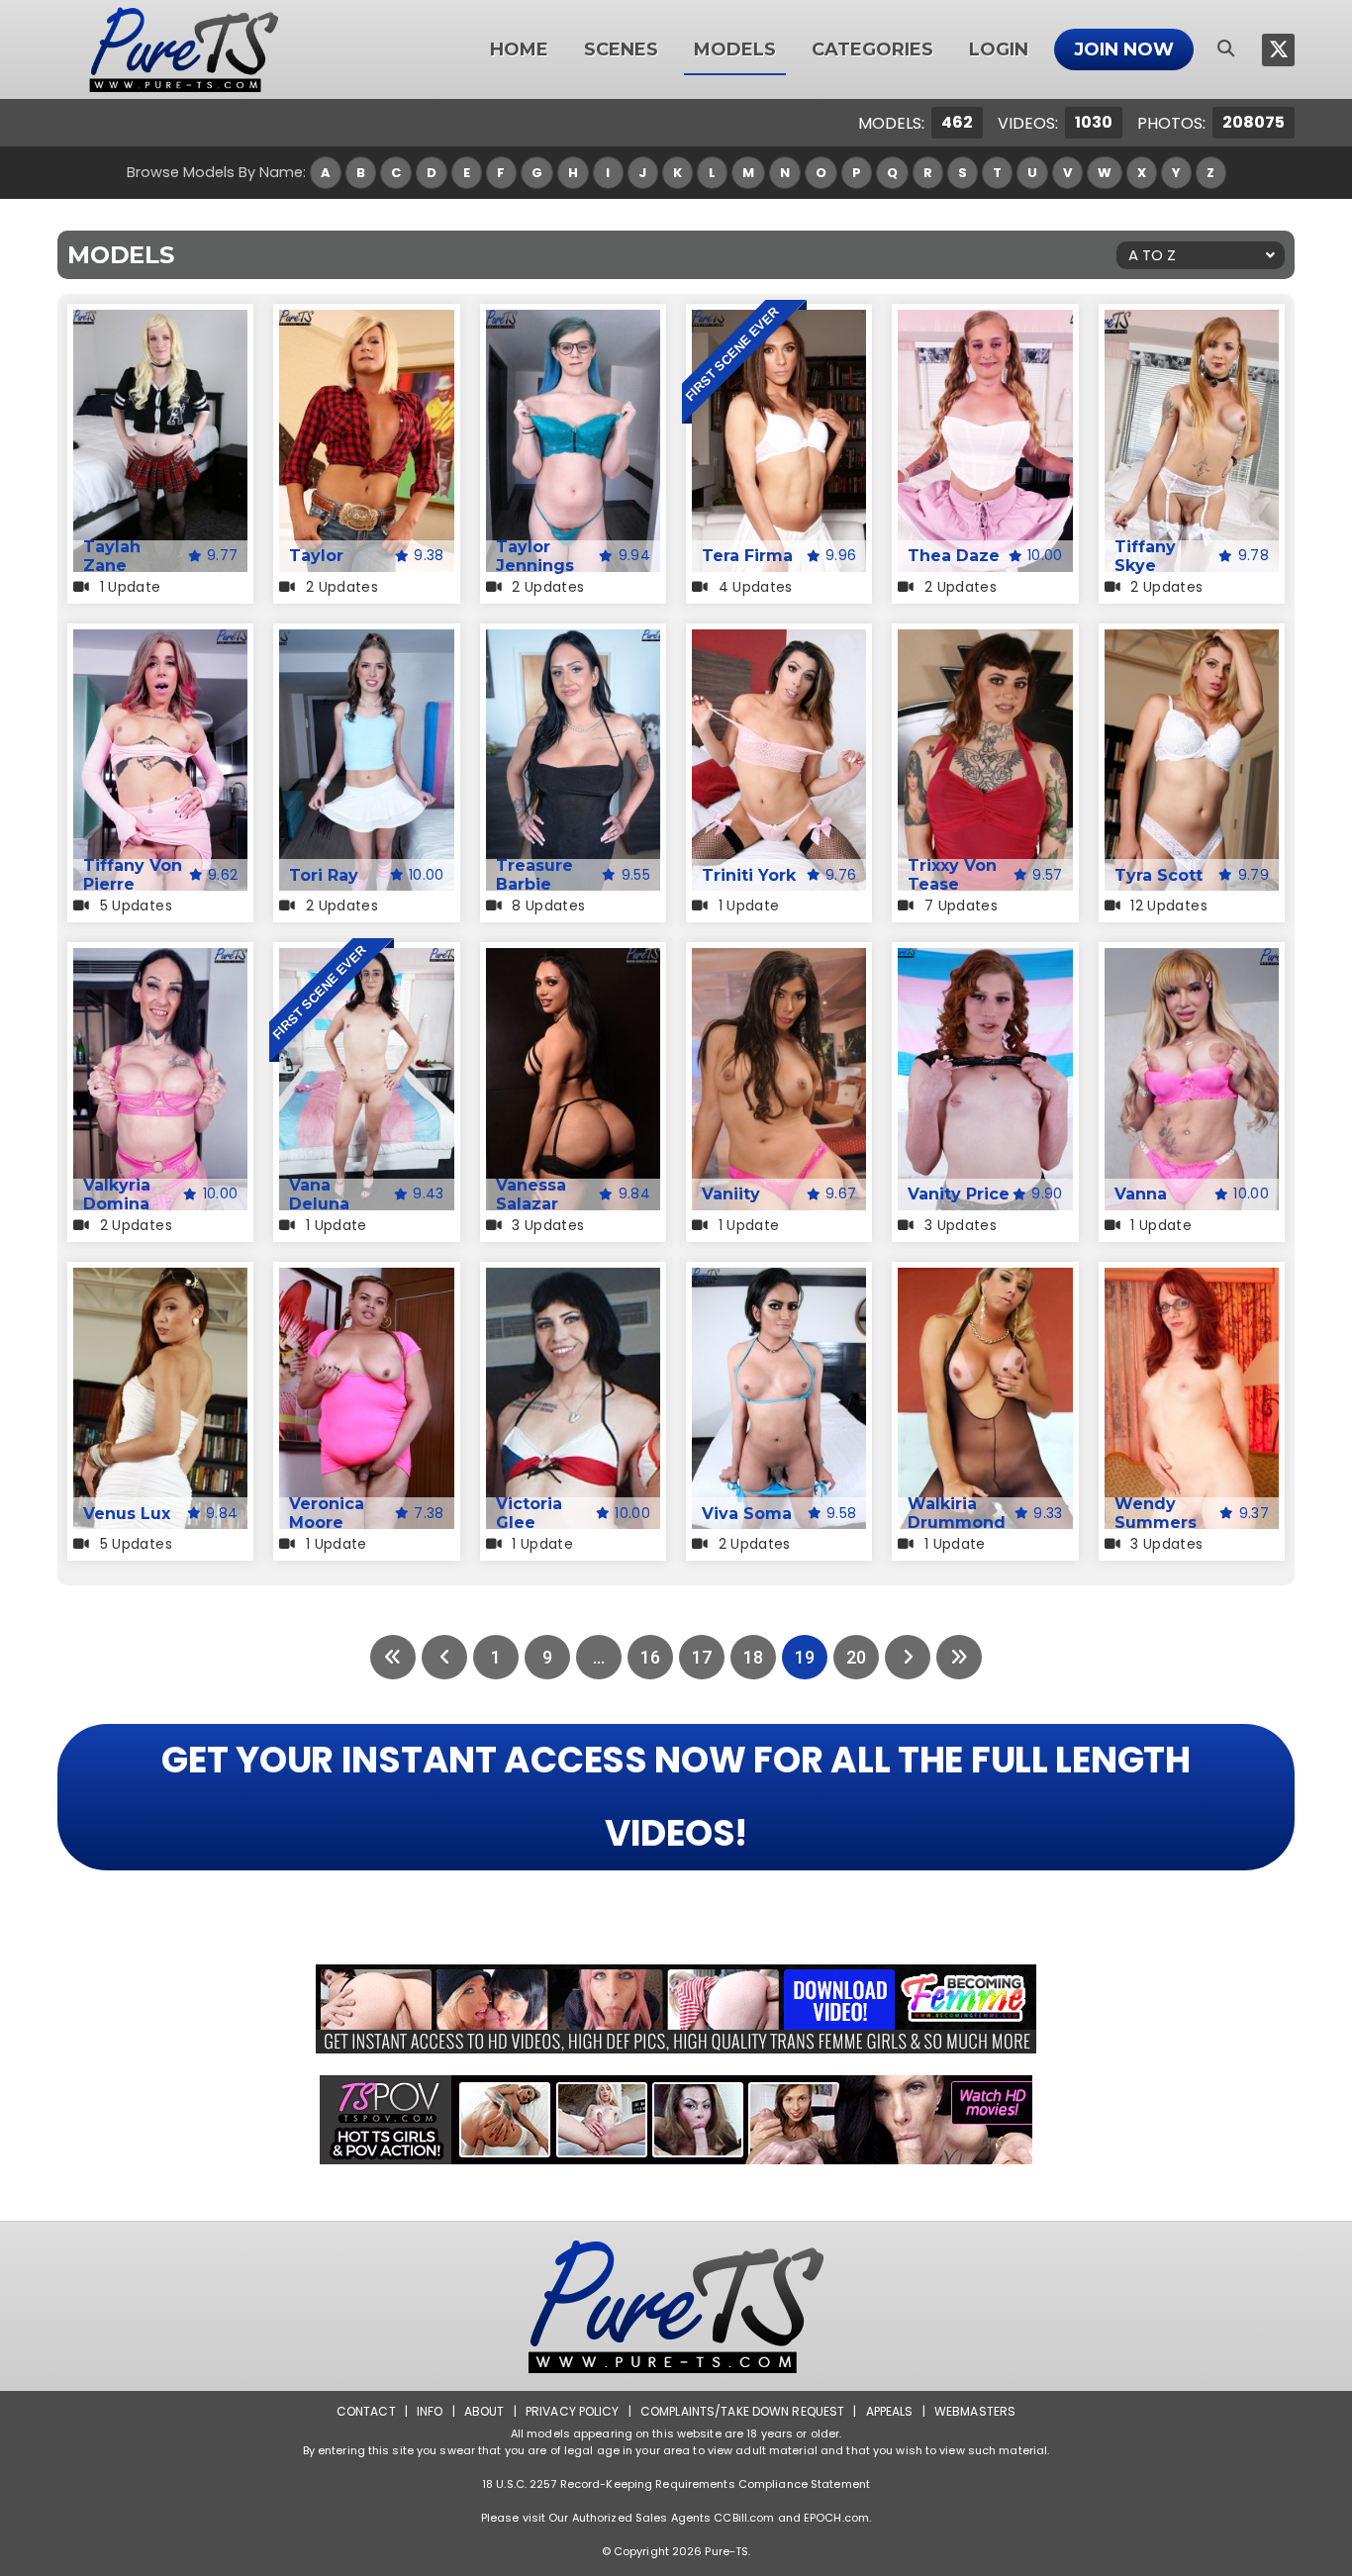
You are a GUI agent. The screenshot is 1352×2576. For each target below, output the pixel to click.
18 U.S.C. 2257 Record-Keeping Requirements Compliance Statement (676, 2484)
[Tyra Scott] (1192, 642)
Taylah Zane (112, 556)
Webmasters (975, 2411)
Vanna (1141, 1194)
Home (519, 49)
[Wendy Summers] (1192, 1280)
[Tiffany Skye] (1192, 322)
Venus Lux (127, 1514)
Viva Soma (747, 1514)
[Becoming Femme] (676, 2009)
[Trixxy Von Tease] (985, 642)
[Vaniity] (779, 960)
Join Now (1124, 49)
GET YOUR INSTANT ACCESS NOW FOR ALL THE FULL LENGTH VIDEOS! (676, 1797)
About (484, 2411)
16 (650, 1657)
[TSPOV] (676, 2120)
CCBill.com (744, 2518)
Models (735, 49)
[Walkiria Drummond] (985, 1280)
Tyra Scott (1159, 875)
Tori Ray (324, 875)
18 (753, 1657)
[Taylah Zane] (160, 322)
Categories (872, 49)
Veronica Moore (327, 1513)
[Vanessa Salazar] (573, 960)
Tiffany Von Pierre (133, 875)
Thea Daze (954, 556)
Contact (366, 2411)
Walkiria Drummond (957, 1513)
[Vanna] (1192, 960)
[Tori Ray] (366, 642)
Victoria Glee (529, 1513)
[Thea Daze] (985, 322)
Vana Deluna (319, 1194)
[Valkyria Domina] (160, 960)
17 (702, 1657)
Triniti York (749, 875)
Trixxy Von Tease (952, 875)
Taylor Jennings (535, 556)
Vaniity (731, 1194)
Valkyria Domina (117, 1194)
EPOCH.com (836, 2518)
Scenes (621, 49)
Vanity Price (959, 1194)
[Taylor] (366, 322)
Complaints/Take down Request (742, 2411)
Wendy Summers (1156, 1513)
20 (856, 1657)
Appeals (890, 2411)
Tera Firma (747, 556)
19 (805, 1657)
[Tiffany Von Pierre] (160, 642)
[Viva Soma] (779, 1280)
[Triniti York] (779, 642)
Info (430, 2411)
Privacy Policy (573, 2411)
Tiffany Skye (1145, 556)
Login (999, 49)
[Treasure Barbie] (573, 642)
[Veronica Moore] (366, 1280)
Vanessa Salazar (531, 1194)
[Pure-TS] (184, 49)
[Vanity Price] (985, 960)
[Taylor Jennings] (573, 322)
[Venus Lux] (160, 1280)
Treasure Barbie (534, 875)
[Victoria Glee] (573, 1280)
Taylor (316, 556)
